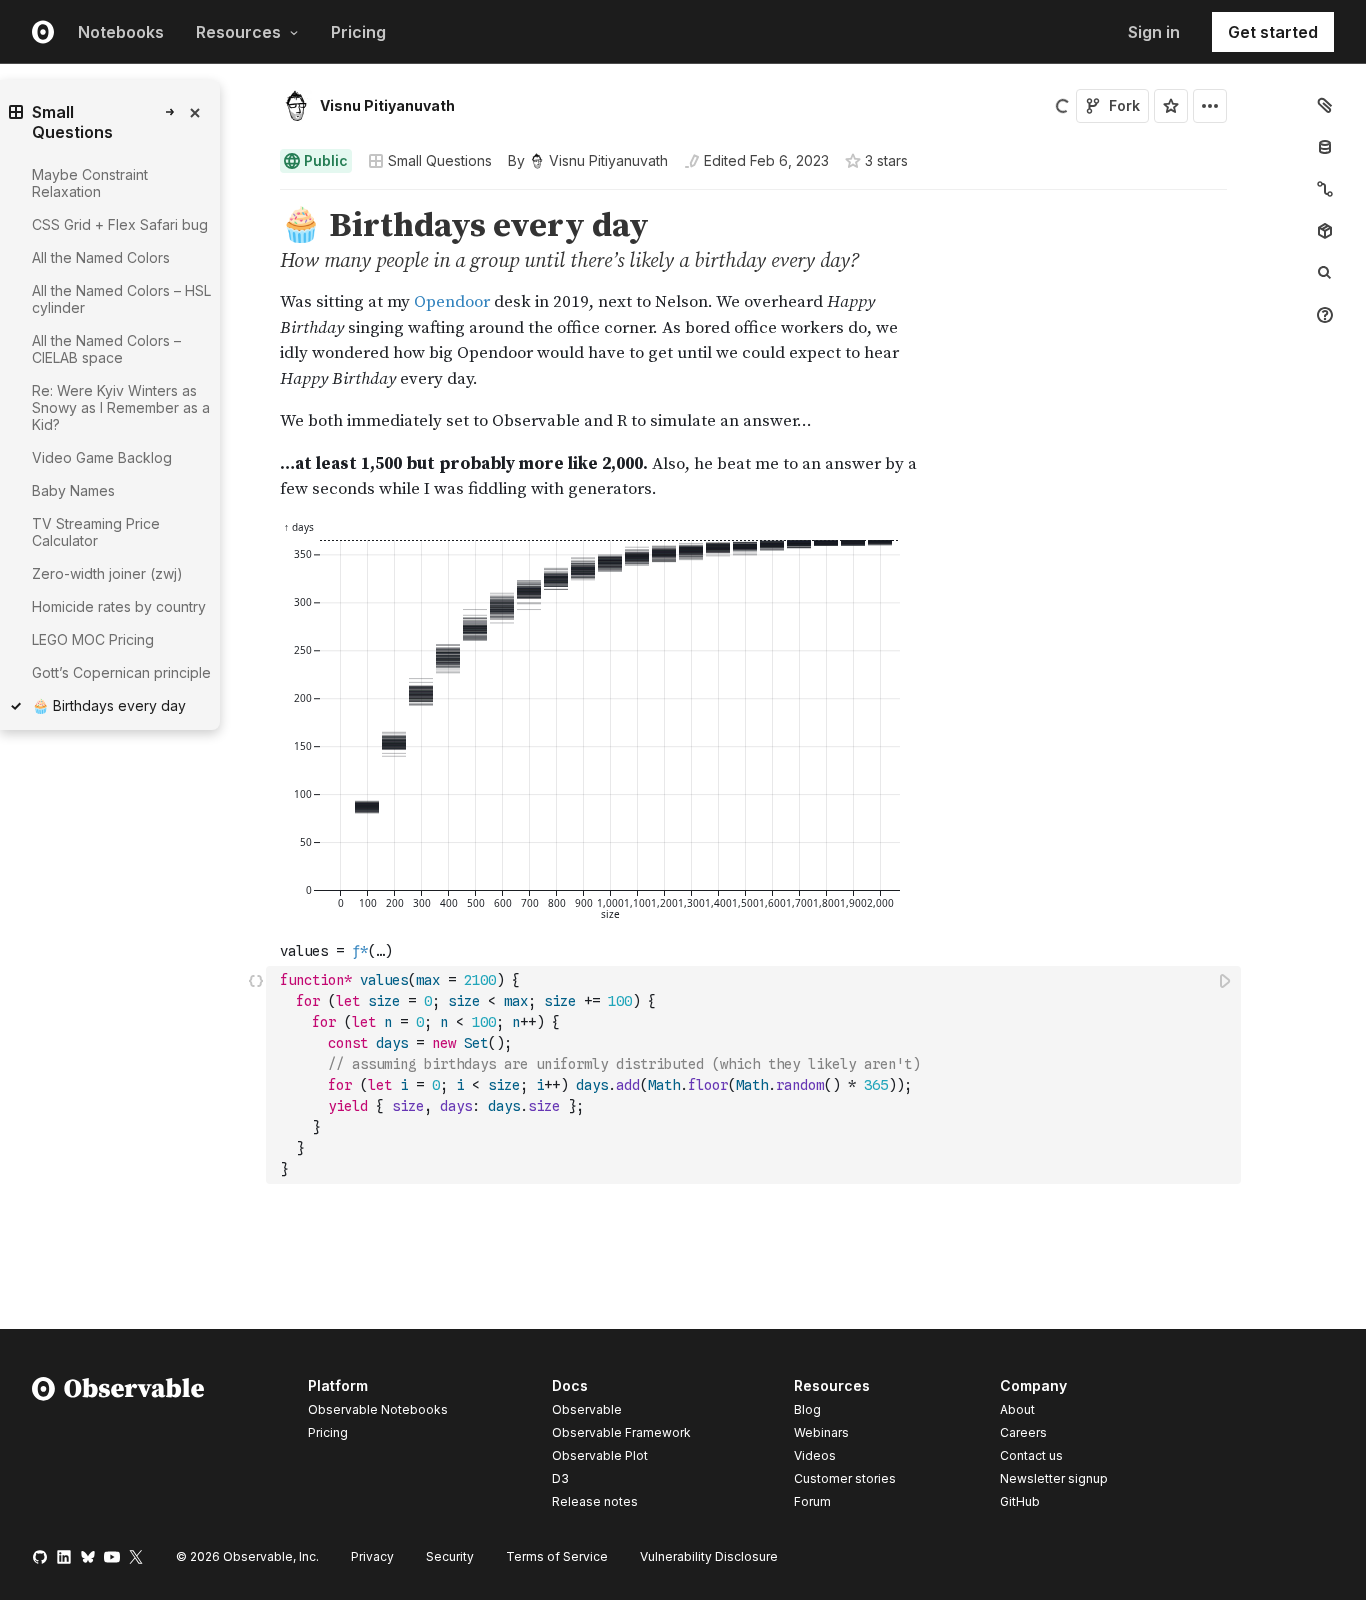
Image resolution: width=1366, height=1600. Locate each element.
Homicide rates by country (119, 606)
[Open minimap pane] (1325, 189)
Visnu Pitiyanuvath (387, 105)
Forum (812, 1501)
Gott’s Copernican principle (121, 672)
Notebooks (121, 32)
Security (450, 1556)
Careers (1023, 1432)
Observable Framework (621, 1432)
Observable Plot (600, 1455)
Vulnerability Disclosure (709, 1556)
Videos (815, 1455)
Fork (1124, 105)
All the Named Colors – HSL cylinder (121, 299)
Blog (807, 1409)
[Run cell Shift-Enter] (1226, 980)
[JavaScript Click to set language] (256, 1074)
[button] (256, 198)
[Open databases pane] (1325, 147)
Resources (238, 32)
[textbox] (755, 1075)
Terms (557, 1556)
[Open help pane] (1325, 315)
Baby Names (73, 490)
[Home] (118, 1447)
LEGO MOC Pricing (93, 639)
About (1017, 1409)
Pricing (358, 32)
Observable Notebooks (378, 1409)
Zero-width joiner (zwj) (107, 573)
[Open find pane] (1325, 273)
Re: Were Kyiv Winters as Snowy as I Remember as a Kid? (121, 407)
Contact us (1031, 1456)
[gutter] (169, 1060)
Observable (587, 1409)
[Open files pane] (1325, 105)
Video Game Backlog (102, 457)
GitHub (1020, 1501)
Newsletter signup (1054, 1479)
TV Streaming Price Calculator (96, 532)
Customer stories (845, 1478)
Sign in (1154, 32)
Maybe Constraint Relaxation (90, 183)
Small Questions (440, 160)
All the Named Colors (101, 257)
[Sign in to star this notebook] (1171, 106)
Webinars (821, 1432)
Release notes (595, 1501)
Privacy (372, 1556)
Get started (1273, 32)
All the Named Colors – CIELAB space (106, 349)
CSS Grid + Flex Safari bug (120, 224)
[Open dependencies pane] (1325, 231)
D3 (560, 1478)
